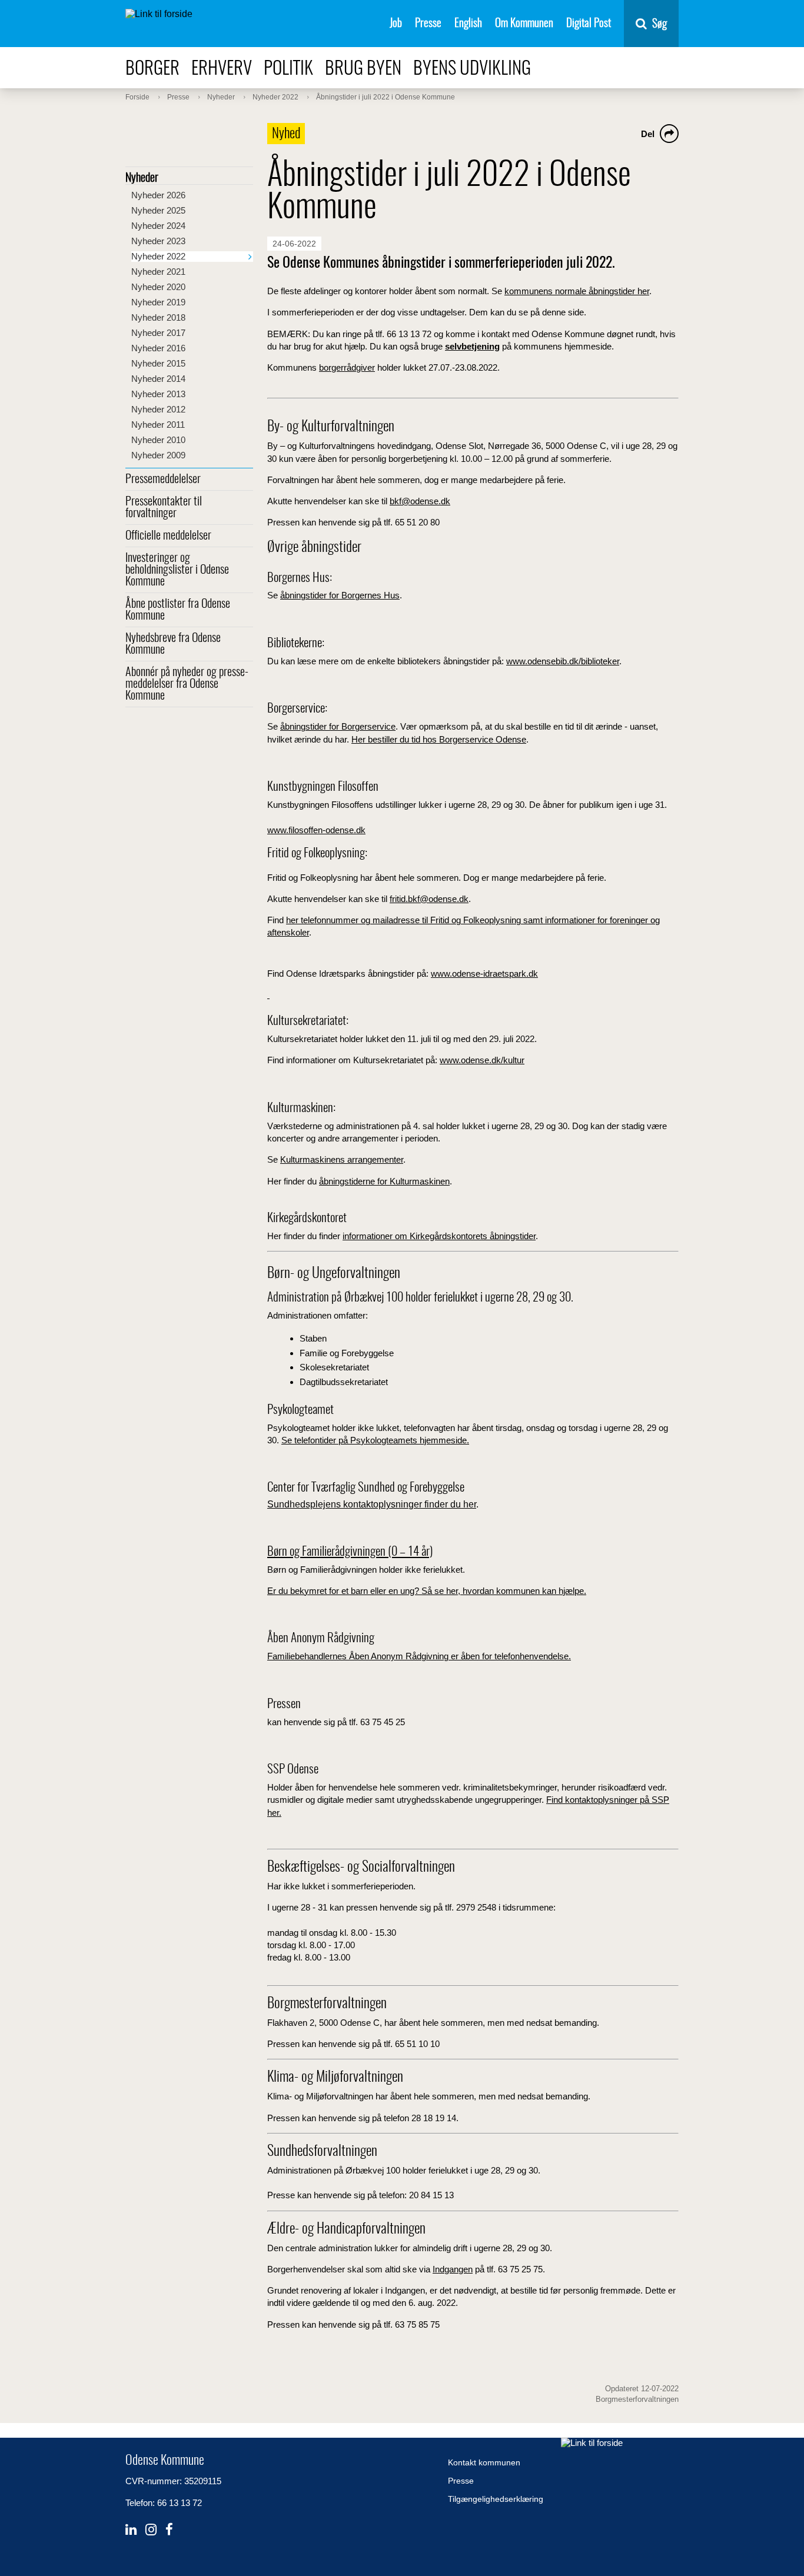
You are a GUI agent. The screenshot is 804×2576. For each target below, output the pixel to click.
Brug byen (363, 69)
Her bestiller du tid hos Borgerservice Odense (439, 739)
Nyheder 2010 (158, 440)
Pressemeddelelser (163, 480)
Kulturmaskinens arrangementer (342, 1159)
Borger (152, 69)
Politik (288, 69)
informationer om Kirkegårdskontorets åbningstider (439, 1236)
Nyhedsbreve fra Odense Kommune (173, 644)
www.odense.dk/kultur (482, 1060)
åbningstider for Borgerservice (338, 726)
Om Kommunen (524, 24)
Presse (428, 24)
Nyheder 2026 (158, 195)
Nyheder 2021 (158, 272)
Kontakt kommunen (484, 2462)
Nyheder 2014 (158, 379)
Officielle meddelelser (168, 536)
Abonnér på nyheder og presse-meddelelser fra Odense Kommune (187, 684)
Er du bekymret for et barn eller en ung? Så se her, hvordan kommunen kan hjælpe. (427, 1591)
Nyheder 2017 (158, 333)
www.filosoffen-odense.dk (316, 830)
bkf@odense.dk (420, 501)
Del (648, 134)
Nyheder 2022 (158, 256)
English (468, 24)
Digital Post (589, 24)
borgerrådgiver (347, 367)
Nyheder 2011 (158, 425)
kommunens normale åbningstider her (577, 291)
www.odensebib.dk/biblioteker (563, 661)
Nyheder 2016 (158, 348)
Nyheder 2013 (158, 394)
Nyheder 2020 (158, 287)
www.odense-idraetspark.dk (484, 974)
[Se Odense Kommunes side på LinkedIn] (131, 2530)
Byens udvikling (472, 69)
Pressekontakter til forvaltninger (164, 508)
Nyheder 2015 (158, 363)
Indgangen (453, 2269)
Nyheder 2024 (158, 226)
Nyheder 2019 (158, 302)
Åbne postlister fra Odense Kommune (178, 610)
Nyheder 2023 (158, 241)
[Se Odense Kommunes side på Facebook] (169, 2530)
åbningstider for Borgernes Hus (340, 595)
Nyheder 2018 (158, 317)
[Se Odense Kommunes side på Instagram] (151, 2530)
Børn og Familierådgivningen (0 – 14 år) (350, 1552)
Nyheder (142, 178)
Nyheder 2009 (158, 455)
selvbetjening (472, 346)
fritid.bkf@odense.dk (429, 899)
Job (396, 24)
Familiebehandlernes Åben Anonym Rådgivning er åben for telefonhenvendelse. (419, 1656)
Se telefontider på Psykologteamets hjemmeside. (375, 1440)
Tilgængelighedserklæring (496, 2499)
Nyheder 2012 (158, 409)
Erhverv (222, 69)
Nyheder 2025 (158, 210)
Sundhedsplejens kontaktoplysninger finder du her (372, 1504)
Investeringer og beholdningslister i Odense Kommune (177, 570)
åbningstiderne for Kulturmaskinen (384, 1181)
